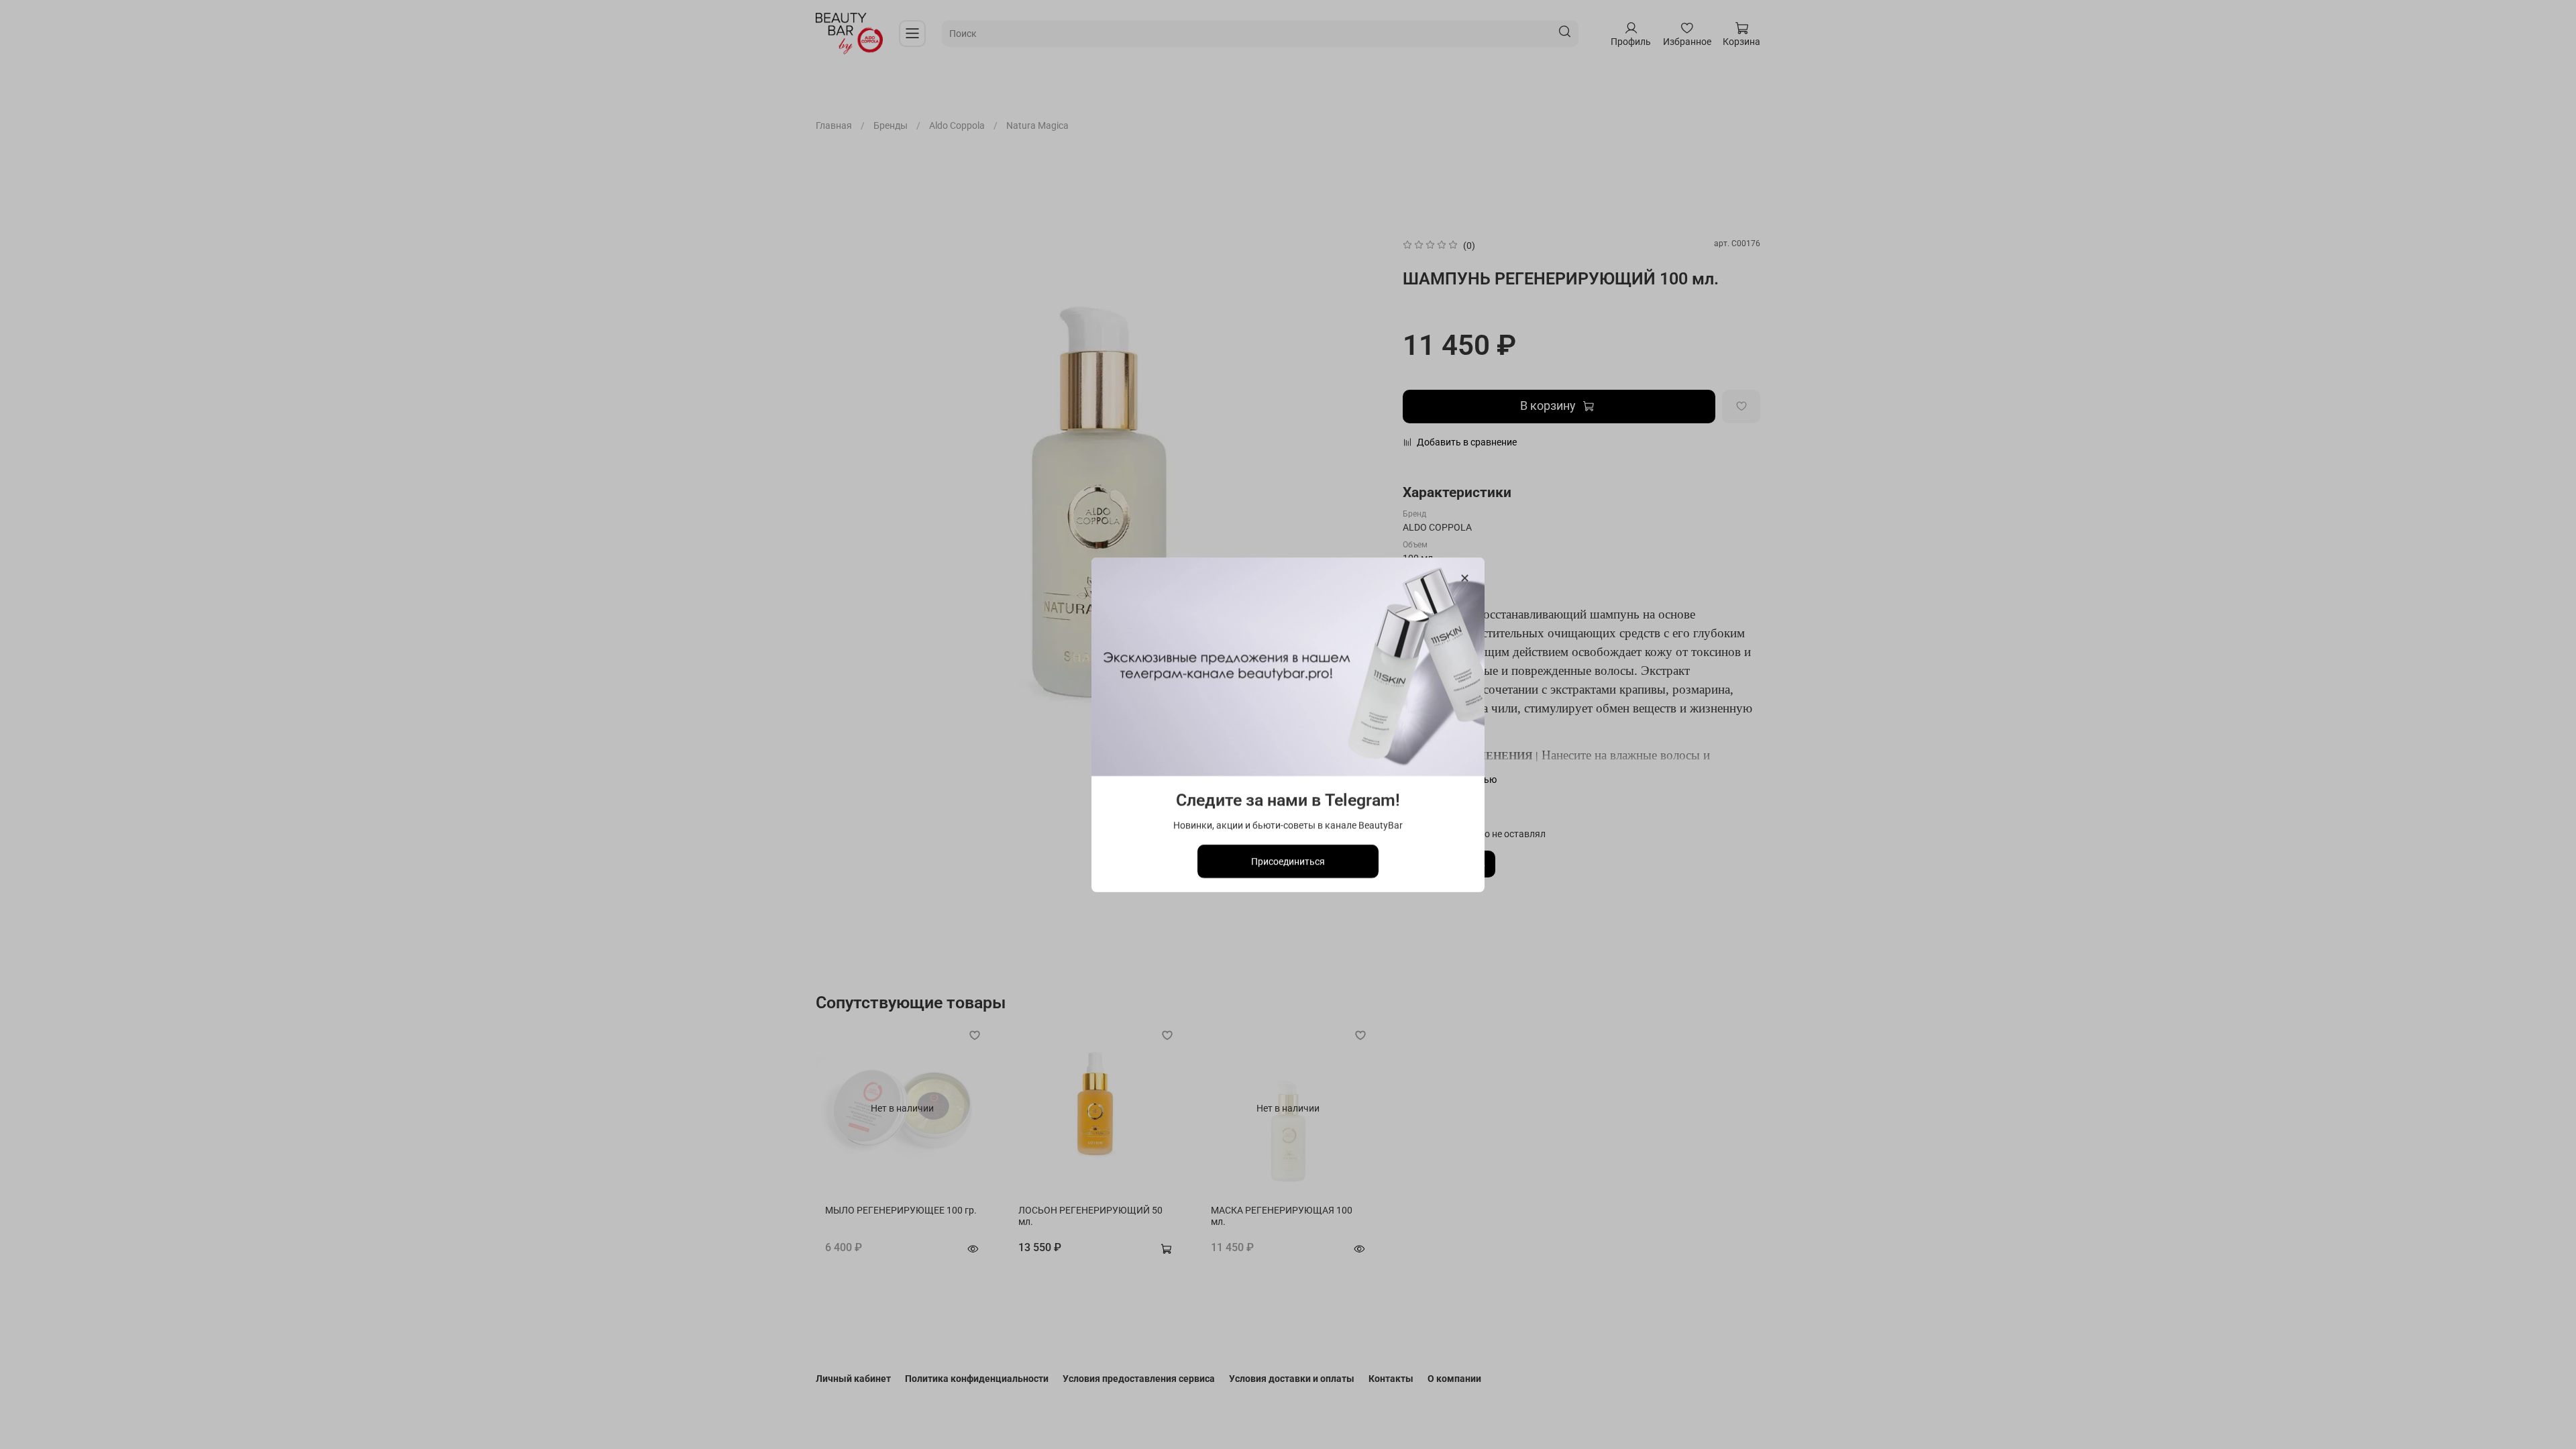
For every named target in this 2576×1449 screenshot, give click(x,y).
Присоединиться (1288, 861)
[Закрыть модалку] (1465, 579)
